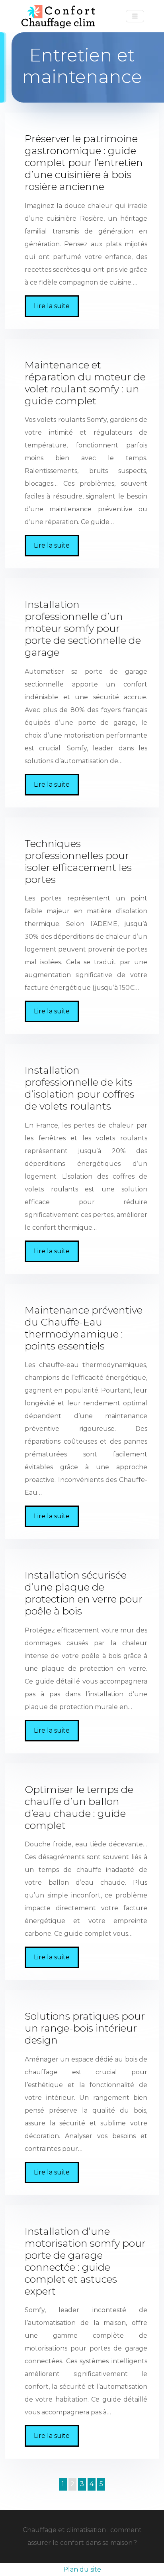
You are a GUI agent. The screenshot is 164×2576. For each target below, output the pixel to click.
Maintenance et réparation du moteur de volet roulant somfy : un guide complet (85, 383)
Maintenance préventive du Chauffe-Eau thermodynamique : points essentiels (84, 1328)
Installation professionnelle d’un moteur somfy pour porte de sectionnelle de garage (83, 628)
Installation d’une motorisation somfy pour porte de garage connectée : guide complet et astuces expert (85, 2261)
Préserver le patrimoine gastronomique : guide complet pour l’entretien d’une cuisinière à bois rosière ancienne (84, 162)
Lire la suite (52, 306)
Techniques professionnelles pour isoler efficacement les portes (78, 861)
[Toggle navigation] (135, 16)
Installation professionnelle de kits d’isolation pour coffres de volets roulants (80, 1088)
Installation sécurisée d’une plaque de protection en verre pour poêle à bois (84, 1593)
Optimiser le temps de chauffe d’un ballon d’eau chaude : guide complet (79, 1807)
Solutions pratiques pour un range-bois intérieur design (85, 2028)
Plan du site (82, 2569)
